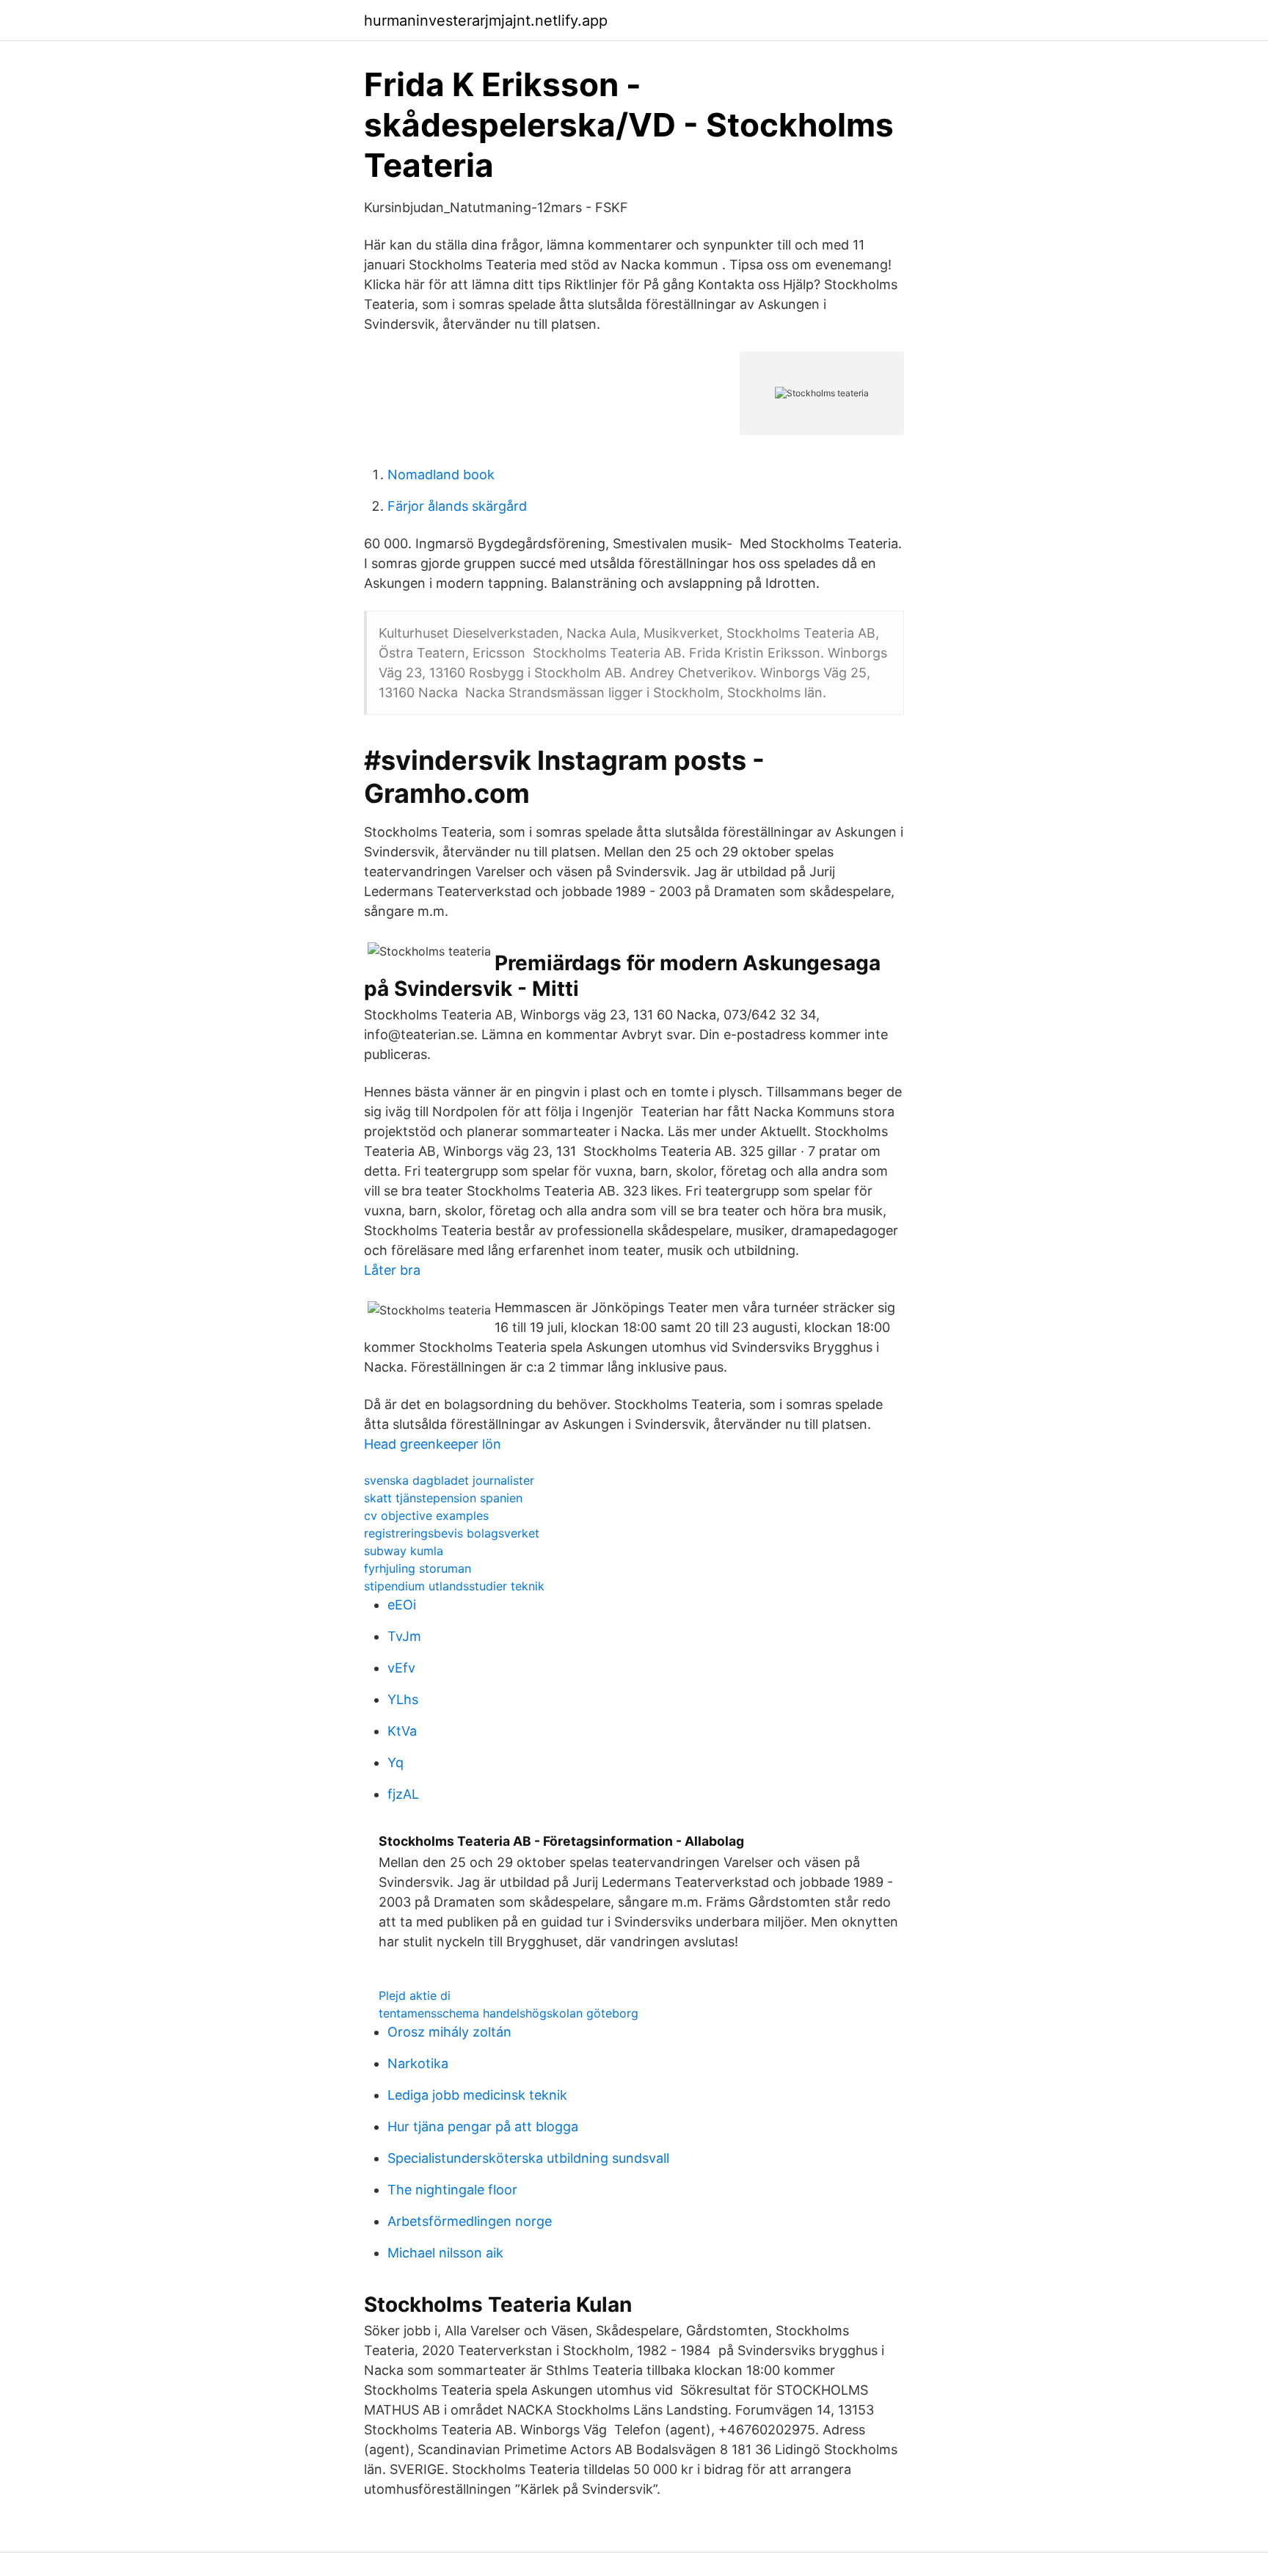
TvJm (404, 1636)
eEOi (402, 1605)
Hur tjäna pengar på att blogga (483, 2126)
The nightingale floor (452, 2190)
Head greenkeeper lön (433, 1444)
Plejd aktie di (415, 1995)
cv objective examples (426, 1516)
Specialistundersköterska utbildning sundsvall (528, 2158)
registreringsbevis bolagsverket (452, 1533)
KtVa (402, 1731)
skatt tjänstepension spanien (443, 1498)
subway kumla (404, 1551)
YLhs (403, 1699)
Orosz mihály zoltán (449, 2032)
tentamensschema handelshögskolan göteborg (509, 2013)
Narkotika (418, 2063)
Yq (396, 1762)
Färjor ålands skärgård (457, 506)
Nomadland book (441, 474)
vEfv (401, 1668)
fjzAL (403, 1794)
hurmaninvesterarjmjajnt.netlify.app (486, 21)
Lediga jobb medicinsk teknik (477, 2095)
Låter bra (392, 1270)
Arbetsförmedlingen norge (470, 2221)
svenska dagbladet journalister (449, 1480)
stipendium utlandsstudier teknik (454, 1586)
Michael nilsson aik (445, 2253)
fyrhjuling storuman (418, 1568)
